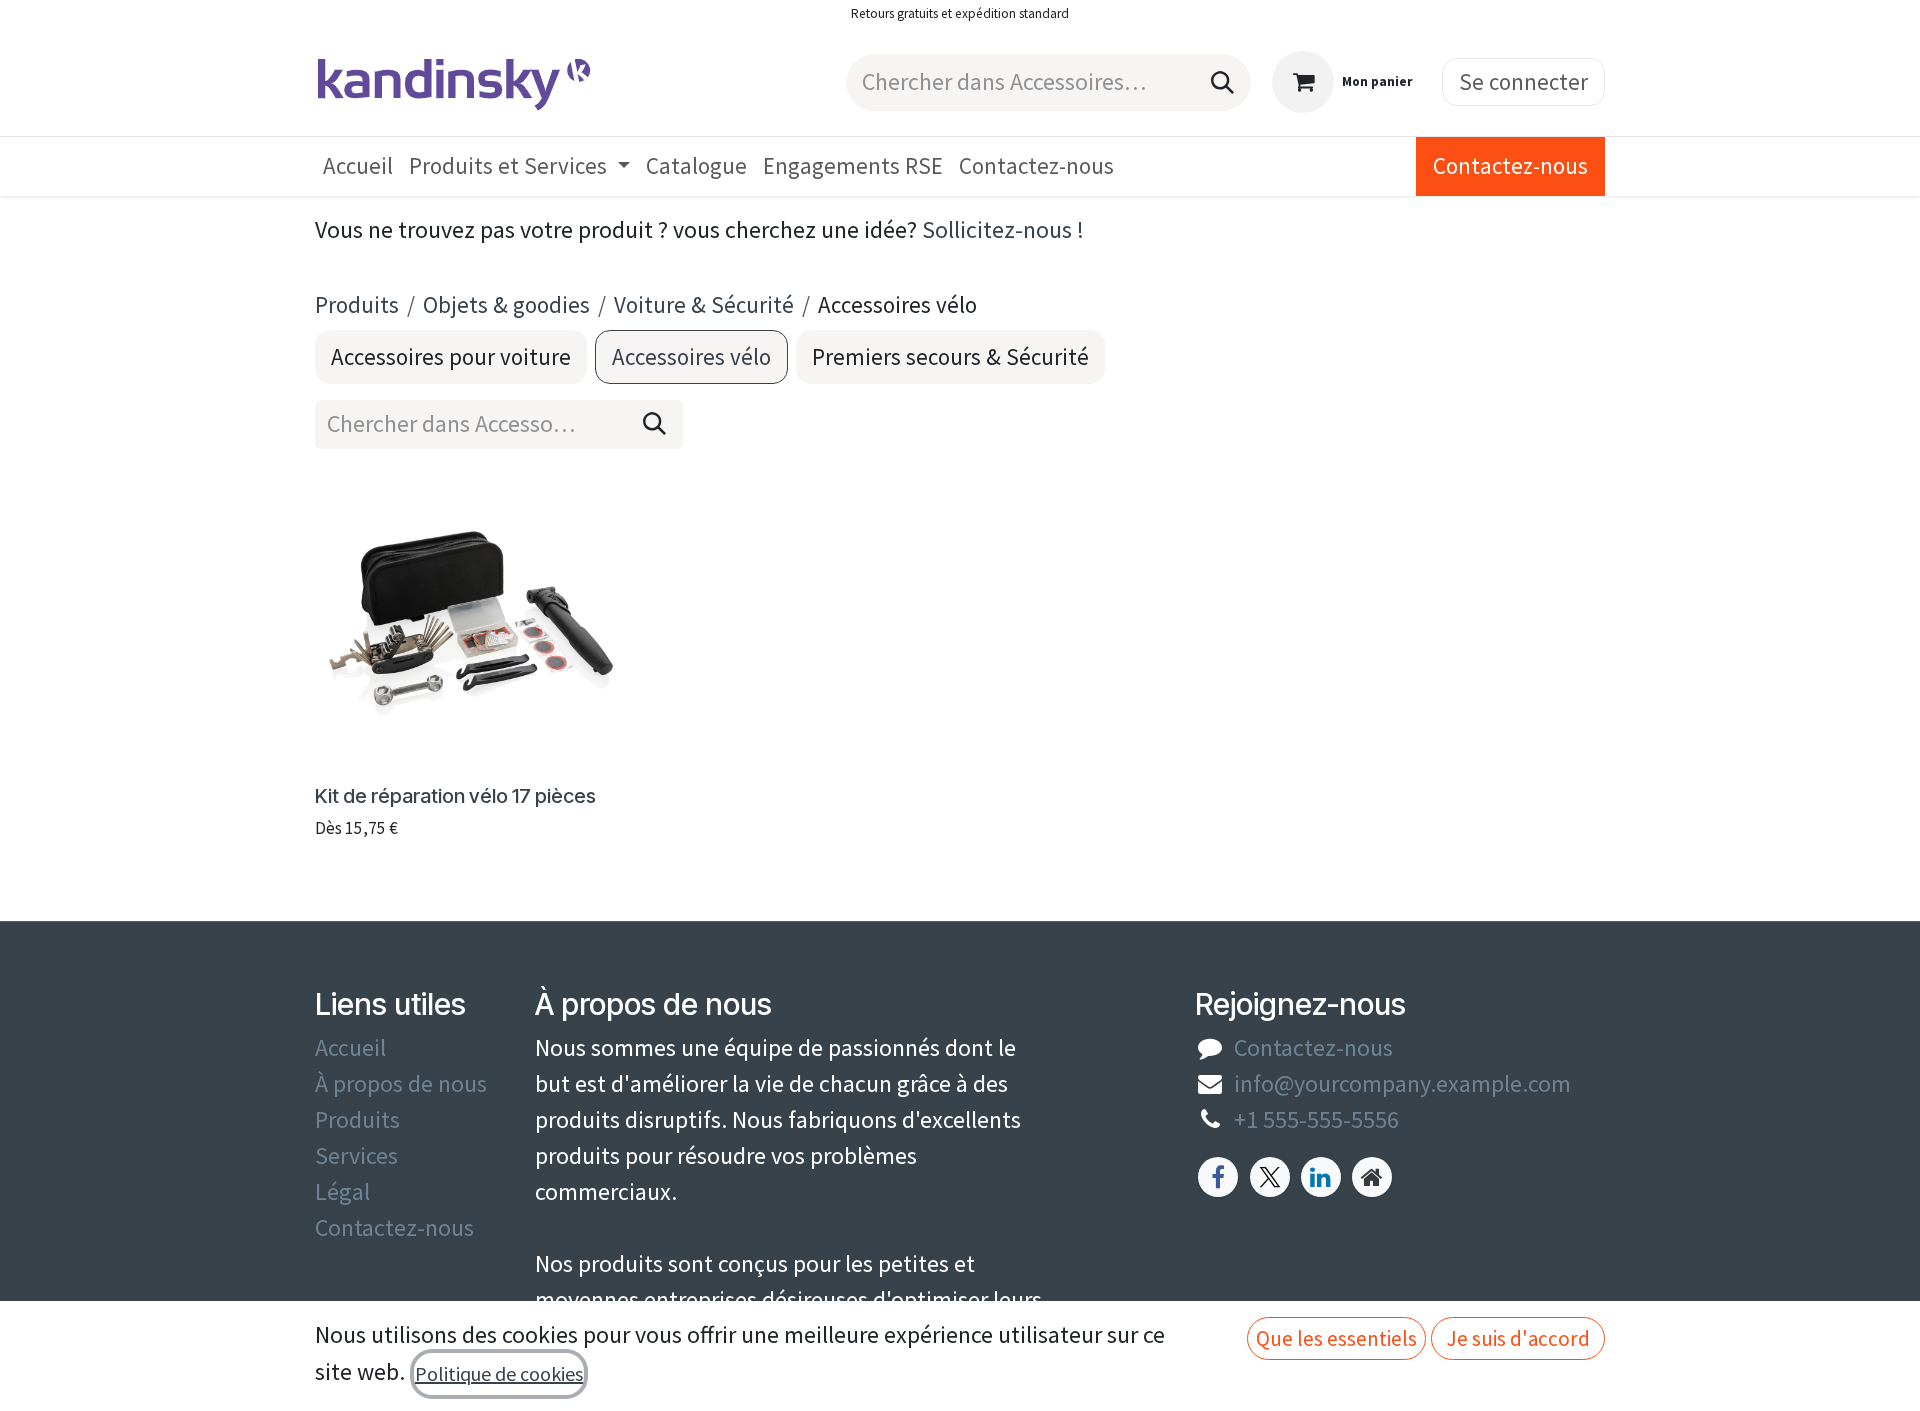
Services (356, 1155)
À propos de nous (401, 1083)
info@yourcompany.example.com (1402, 1083)
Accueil (350, 1047)
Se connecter (1523, 81)
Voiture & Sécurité (704, 304)
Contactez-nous (1510, 165)
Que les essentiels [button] (1336, 1338)
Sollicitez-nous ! (1003, 229)
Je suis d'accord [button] (1518, 1338)
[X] (1270, 1177)
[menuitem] (358, 166)
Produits (357, 304)
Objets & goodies (506, 304)
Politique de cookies (499, 1373)
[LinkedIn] (1321, 1177)
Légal (342, 1191)
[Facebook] (1218, 1177)
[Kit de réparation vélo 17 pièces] (470, 620)
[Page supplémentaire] (1372, 1177)
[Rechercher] (1222, 82)
